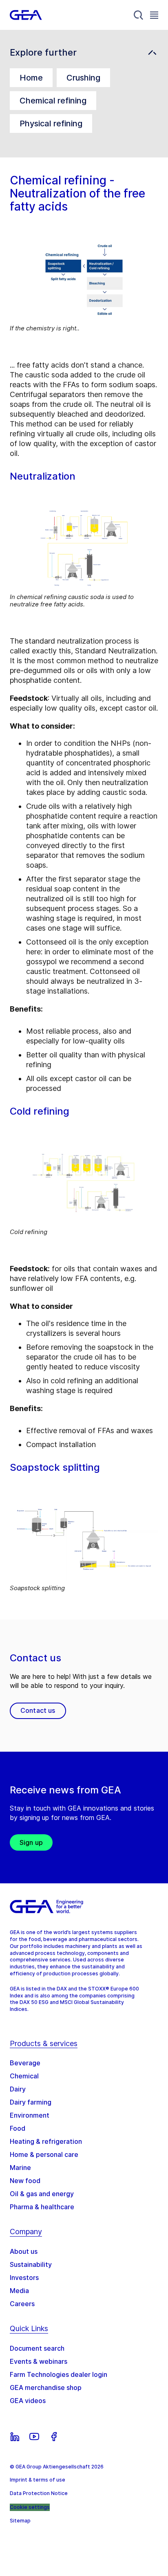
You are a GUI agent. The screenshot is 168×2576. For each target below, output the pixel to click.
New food (25, 2181)
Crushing (83, 78)
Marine (20, 2168)
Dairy (18, 2089)
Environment (30, 2115)
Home (31, 78)
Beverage (25, 2063)
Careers (22, 2304)
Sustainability (31, 2264)
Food (18, 2128)
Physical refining (51, 123)
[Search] (139, 15)
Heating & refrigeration (46, 2141)
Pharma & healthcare (42, 2207)
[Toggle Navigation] (154, 15)
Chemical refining (53, 101)
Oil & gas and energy (42, 2194)
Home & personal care (44, 2154)
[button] (84, 53)
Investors (24, 2278)
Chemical (24, 2076)
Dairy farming (31, 2102)
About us (24, 2251)
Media (19, 2291)
